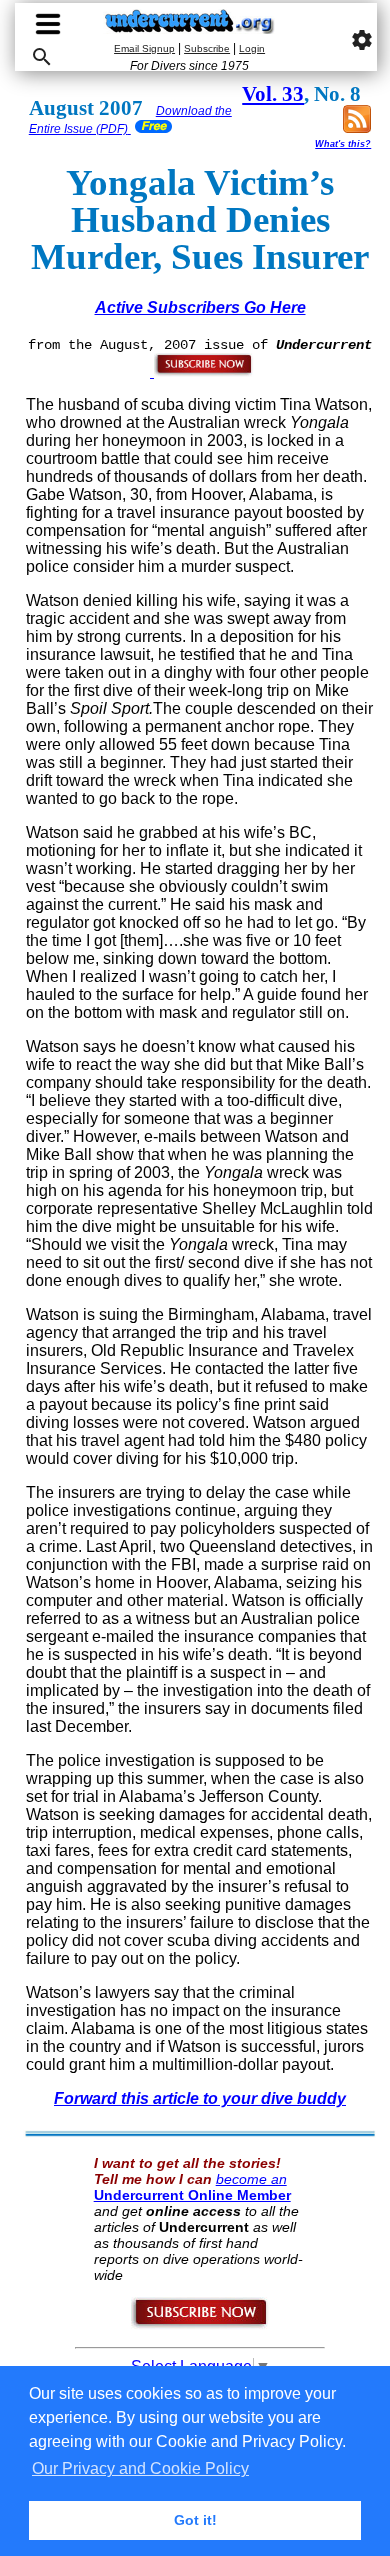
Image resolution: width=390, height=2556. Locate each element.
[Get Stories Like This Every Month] (202, 372)
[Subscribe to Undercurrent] (200, 2325)
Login (252, 48)
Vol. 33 (273, 94)
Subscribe (207, 48)
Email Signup (144, 48)
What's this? (343, 144)
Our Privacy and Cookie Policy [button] (140, 2468)
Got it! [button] (195, 2520)
